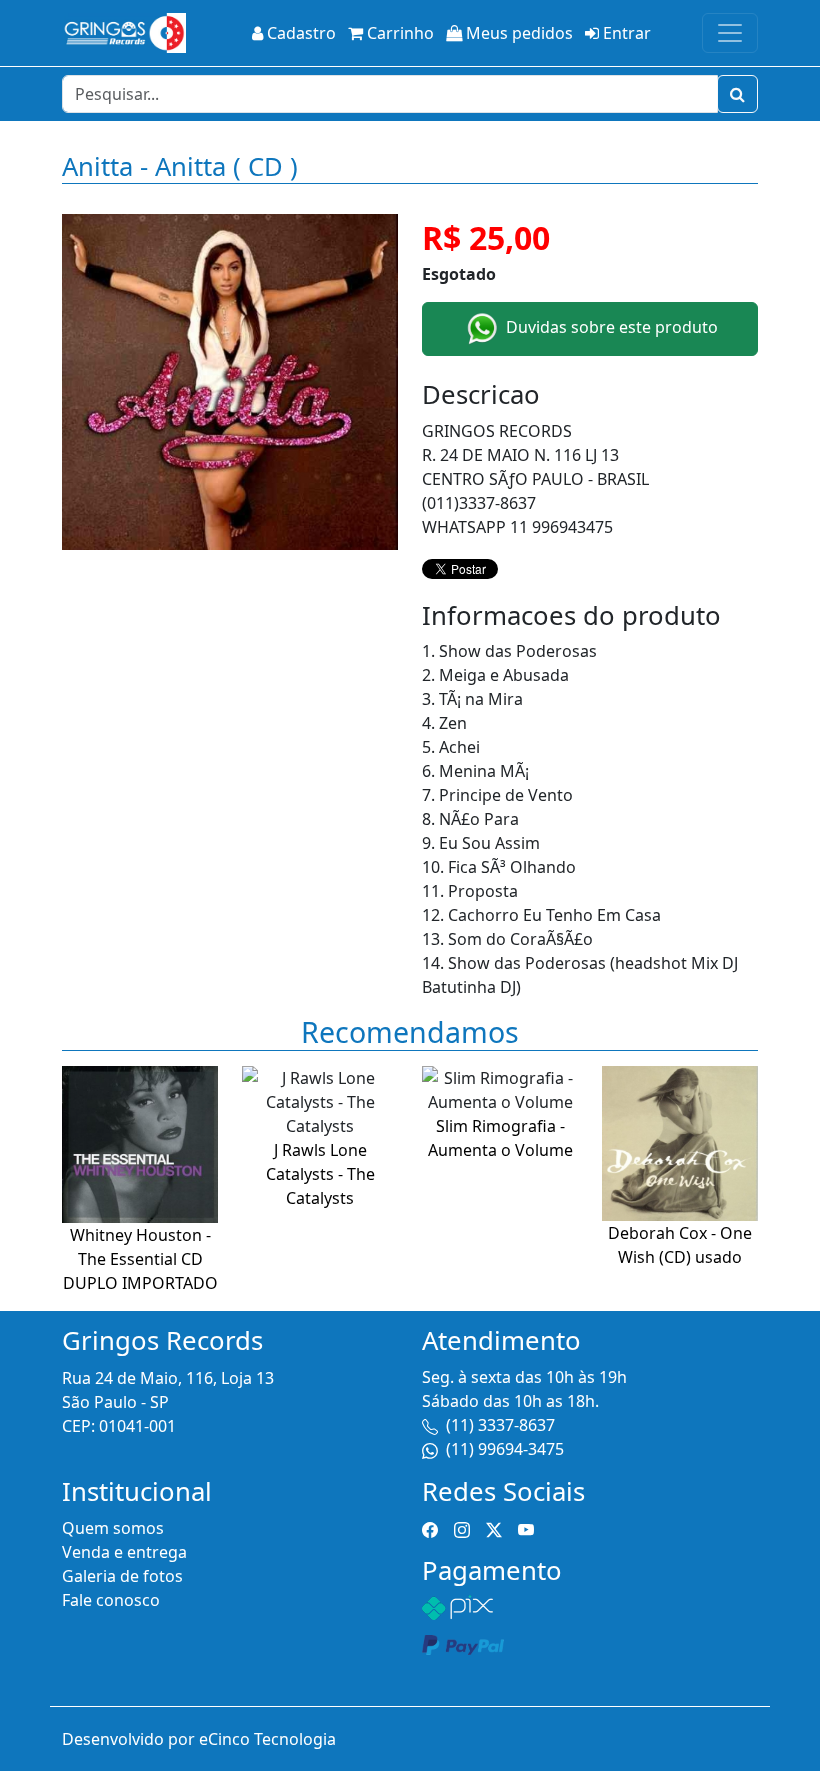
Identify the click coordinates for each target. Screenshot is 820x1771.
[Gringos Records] (124, 33)
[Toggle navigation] (730, 33)
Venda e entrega (124, 1552)
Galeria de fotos (122, 1576)
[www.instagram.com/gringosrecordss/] (462, 1528)
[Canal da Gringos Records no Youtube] (526, 1528)
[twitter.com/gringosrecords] (494, 1528)
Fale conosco (111, 1600)
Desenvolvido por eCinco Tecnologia (199, 1739)
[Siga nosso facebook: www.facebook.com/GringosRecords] (430, 1528)
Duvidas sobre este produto (610, 327)
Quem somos (113, 1528)
